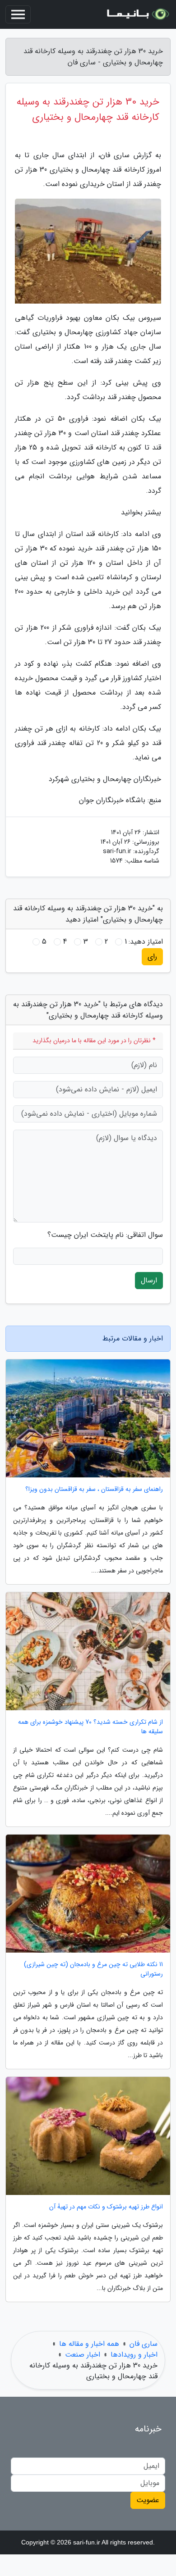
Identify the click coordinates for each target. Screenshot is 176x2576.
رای (152, 956)
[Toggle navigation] (18, 14)
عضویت (148, 2500)
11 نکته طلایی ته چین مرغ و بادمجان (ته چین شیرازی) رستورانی (93, 1969)
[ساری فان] (137, 14)
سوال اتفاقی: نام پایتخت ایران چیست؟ (105, 1235)
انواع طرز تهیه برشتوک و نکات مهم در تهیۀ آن (106, 2207)
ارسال (149, 1280)
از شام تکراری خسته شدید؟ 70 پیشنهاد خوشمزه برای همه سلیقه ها (90, 1727)
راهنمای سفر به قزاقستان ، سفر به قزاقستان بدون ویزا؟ (94, 1489)
